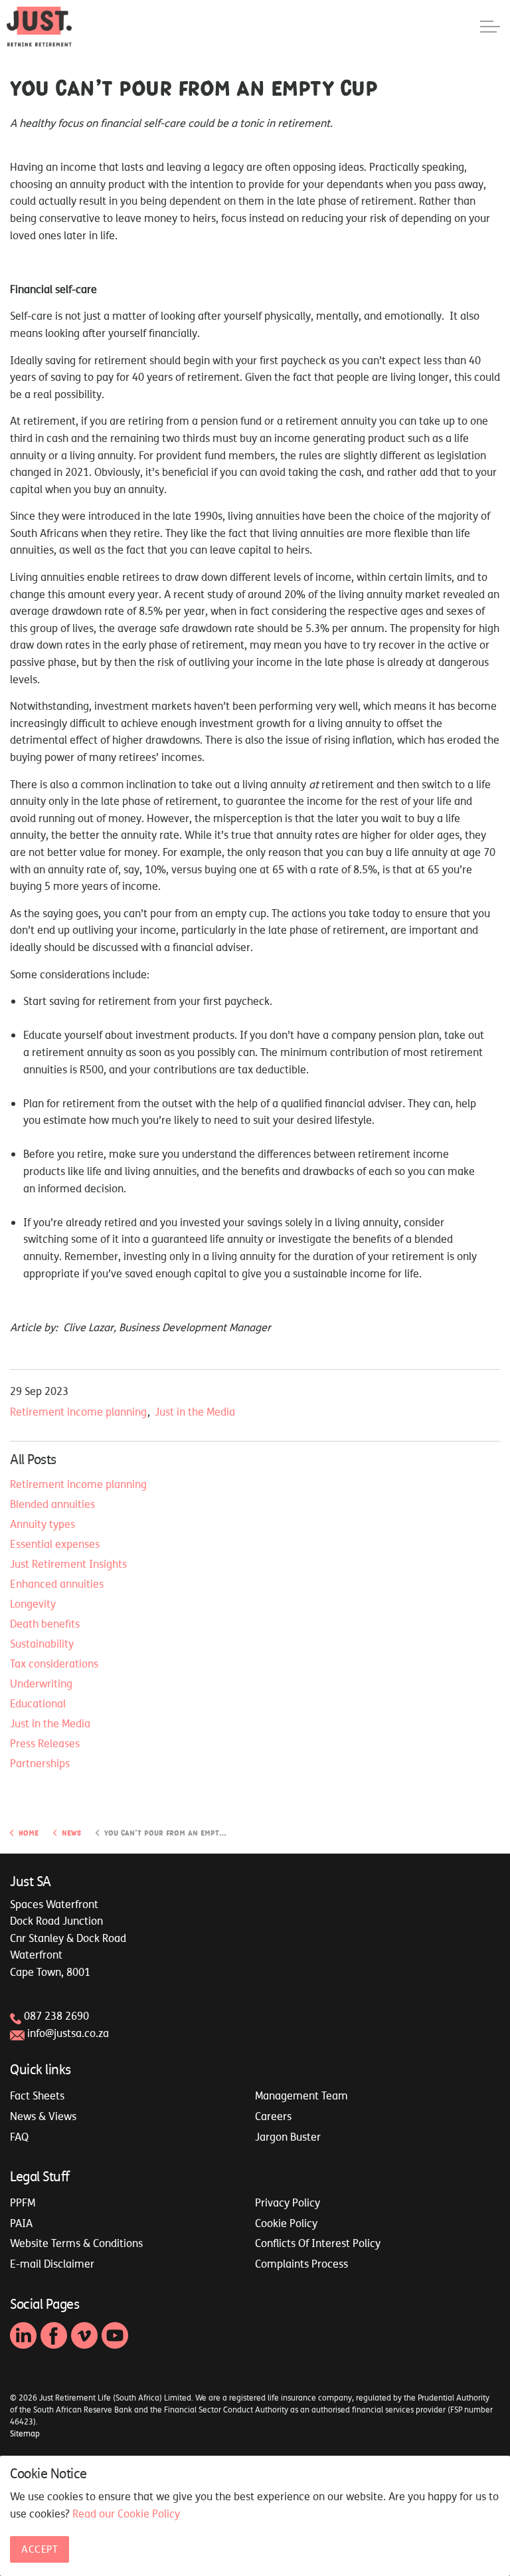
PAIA (21, 2223)
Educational (38, 1703)
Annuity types (42, 1524)
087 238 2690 (56, 2016)
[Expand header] (490, 27)
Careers (273, 2116)
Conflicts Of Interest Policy (318, 2243)
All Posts (33, 1459)
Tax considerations (54, 1664)
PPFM (23, 2202)
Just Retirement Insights (68, 1564)
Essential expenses (55, 1544)
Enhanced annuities (57, 1584)
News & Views (43, 2116)
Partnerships (40, 1763)
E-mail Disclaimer (52, 2264)
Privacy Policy (288, 2202)
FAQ (19, 2137)
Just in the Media (195, 1412)
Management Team (301, 2095)
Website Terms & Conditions (76, 2243)
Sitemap (25, 2434)
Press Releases (45, 1743)
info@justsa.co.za (68, 2033)
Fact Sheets (37, 2095)
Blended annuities (52, 1504)
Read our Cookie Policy (126, 2514)
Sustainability (42, 1644)
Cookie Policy (286, 2223)
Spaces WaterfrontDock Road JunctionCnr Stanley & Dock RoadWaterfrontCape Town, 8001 (68, 1938)
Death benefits (45, 1624)
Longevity (33, 1604)
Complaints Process (301, 2264)
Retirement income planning (78, 1412)
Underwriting (41, 1683)
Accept (40, 2549)
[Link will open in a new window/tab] (23, 2335)
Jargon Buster (288, 2137)
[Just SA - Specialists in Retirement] (39, 27)
